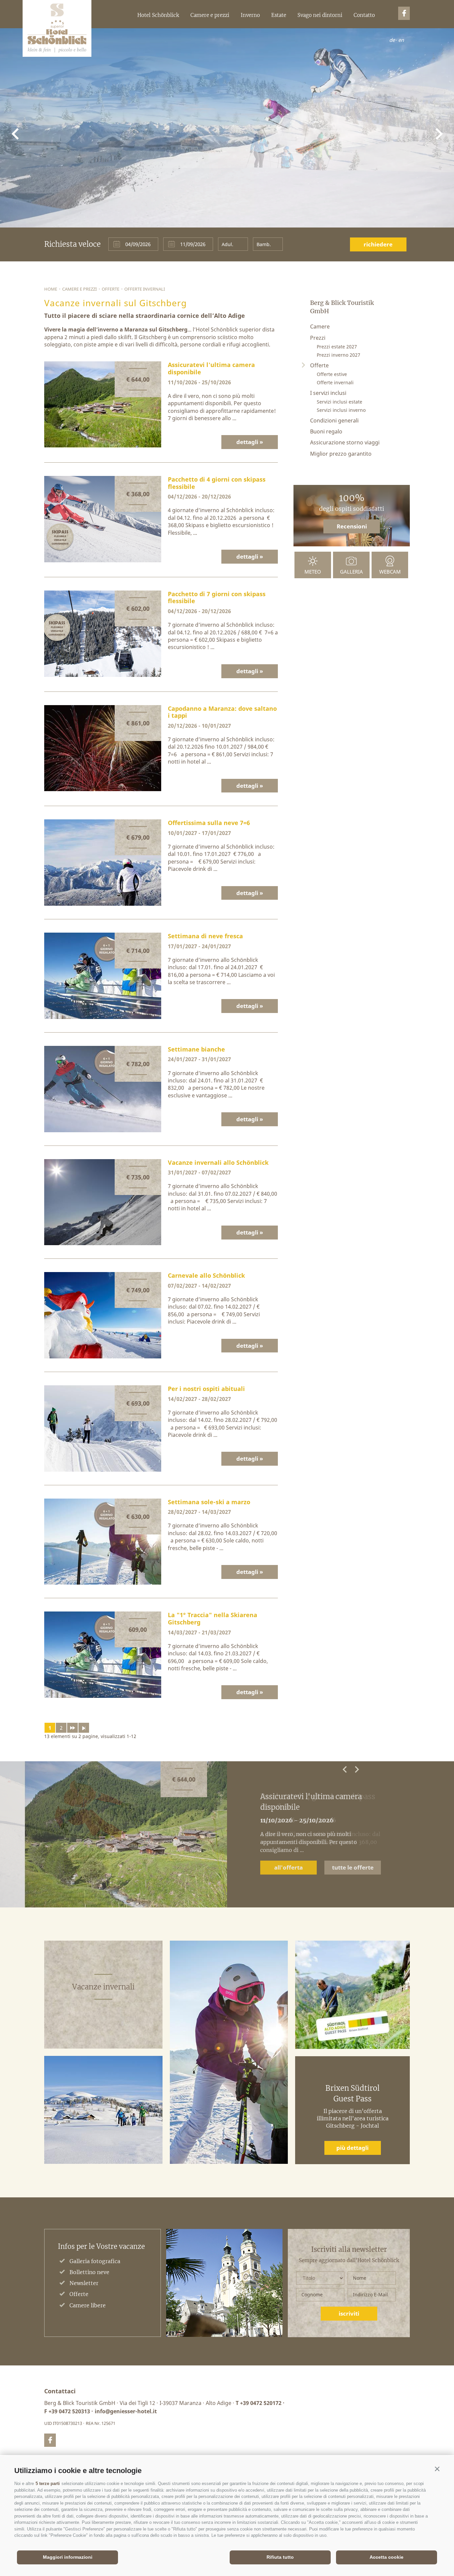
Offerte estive (332, 374)
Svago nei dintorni (320, 15)
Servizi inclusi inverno (341, 410)
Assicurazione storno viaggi (345, 442)
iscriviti (349, 2313)
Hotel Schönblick (158, 15)
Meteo (313, 572)
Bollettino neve (89, 2272)
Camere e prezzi (210, 15)
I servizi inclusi (328, 393)
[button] (437, 2469)
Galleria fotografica (95, 2261)
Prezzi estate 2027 (337, 347)
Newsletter (84, 2283)
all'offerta (288, 1867)
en (401, 40)
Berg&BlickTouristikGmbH (57, 28)
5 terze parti (48, 2484)
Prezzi (318, 338)
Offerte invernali (145, 289)
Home (51, 289)
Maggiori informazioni (68, 2557)
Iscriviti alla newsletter (349, 2250)
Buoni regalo (326, 431)
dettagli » (250, 442)
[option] (227, 1834)
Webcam (390, 572)
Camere (320, 326)
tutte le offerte (353, 1867)
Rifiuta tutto (280, 2557)
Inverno (250, 15)
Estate (279, 15)
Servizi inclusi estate (340, 402)
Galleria (351, 572)
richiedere (378, 244)
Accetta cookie (387, 2557)
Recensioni (352, 526)
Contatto (364, 15)
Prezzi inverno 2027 (339, 355)
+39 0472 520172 (261, 2403)
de (392, 40)
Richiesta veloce (72, 244)
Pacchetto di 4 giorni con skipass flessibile (318, 1802)
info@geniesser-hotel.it (126, 2411)
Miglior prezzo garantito (341, 454)
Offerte (111, 289)
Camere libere (88, 2305)
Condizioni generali (334, 420)
